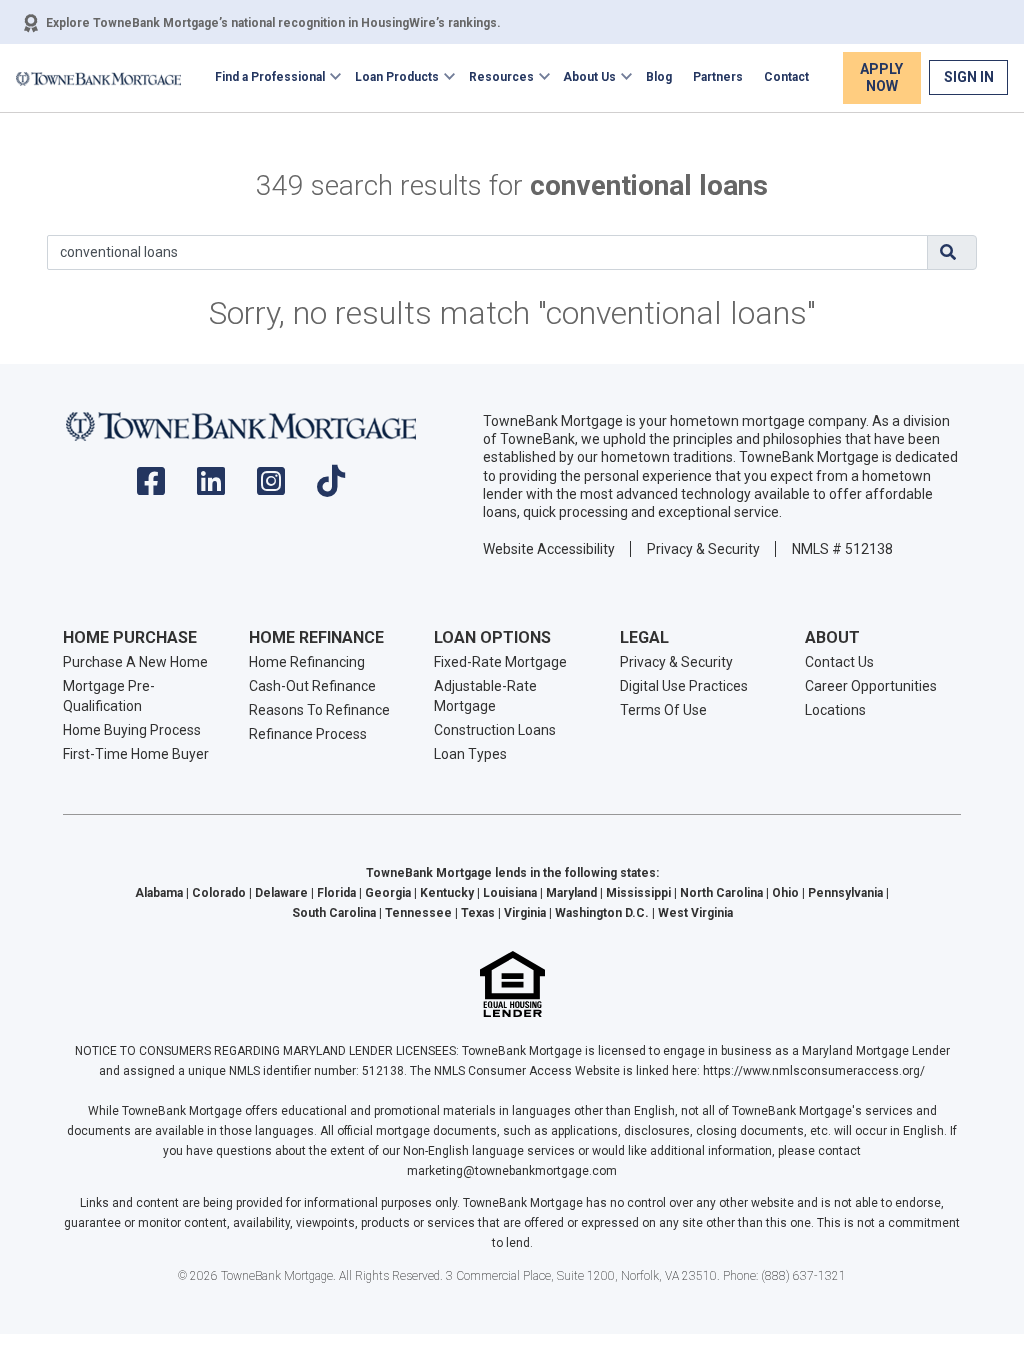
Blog (659, 77)
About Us (589, 77)
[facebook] (151, 487)
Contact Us (839, 662)
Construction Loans (495, 730)
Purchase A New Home (135, 662)
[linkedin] (211, 487)
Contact (786, 77)
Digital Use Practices (684, 686)
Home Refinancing (307, 662)
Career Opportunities (871, 686)
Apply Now (881, 77)
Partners (718, 77)
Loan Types (470, 754)
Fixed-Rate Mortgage (500, 662)
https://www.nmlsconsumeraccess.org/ (814, 1071)
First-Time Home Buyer (136, 754)
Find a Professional (270, 77)
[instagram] (271, 487)
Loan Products (397, 77)
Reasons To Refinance (319, 710)
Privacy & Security (703, 549)
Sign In (969, 77)
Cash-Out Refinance (312, 686)
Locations (835, 710)
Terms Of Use (663, 710)
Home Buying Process (132, 730)
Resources (501, 77)
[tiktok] (331, 487)
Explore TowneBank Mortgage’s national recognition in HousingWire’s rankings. (273, 23)
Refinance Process (308, 734)
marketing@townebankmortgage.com (512, 1171)
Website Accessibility (549, 549)
